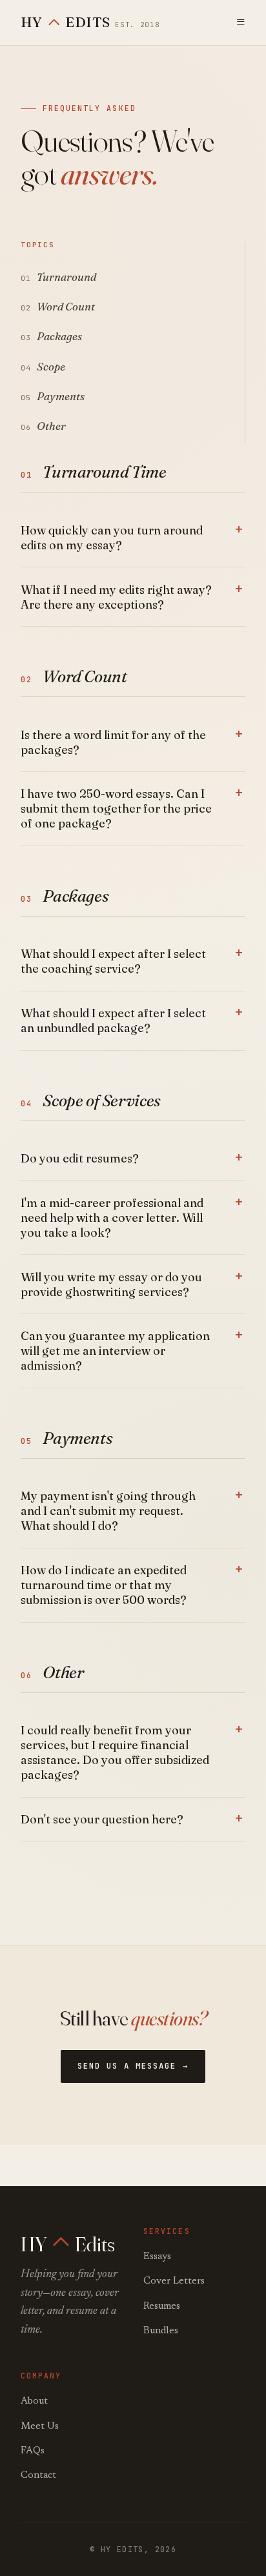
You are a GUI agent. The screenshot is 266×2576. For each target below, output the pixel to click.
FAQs (33, 2451)
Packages (59, 336)
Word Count (66, 307)
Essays (157, 2257)
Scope (51, 367)
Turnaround (66, 277)
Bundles (161, 2331)
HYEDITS (90, 22)
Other (51, 426)
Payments (61, 396)
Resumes (162, 2307)
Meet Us (40, 2427)
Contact (38, 2476)
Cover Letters (174, 2281)
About (34, 2401)
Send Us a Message (127, 2066)
